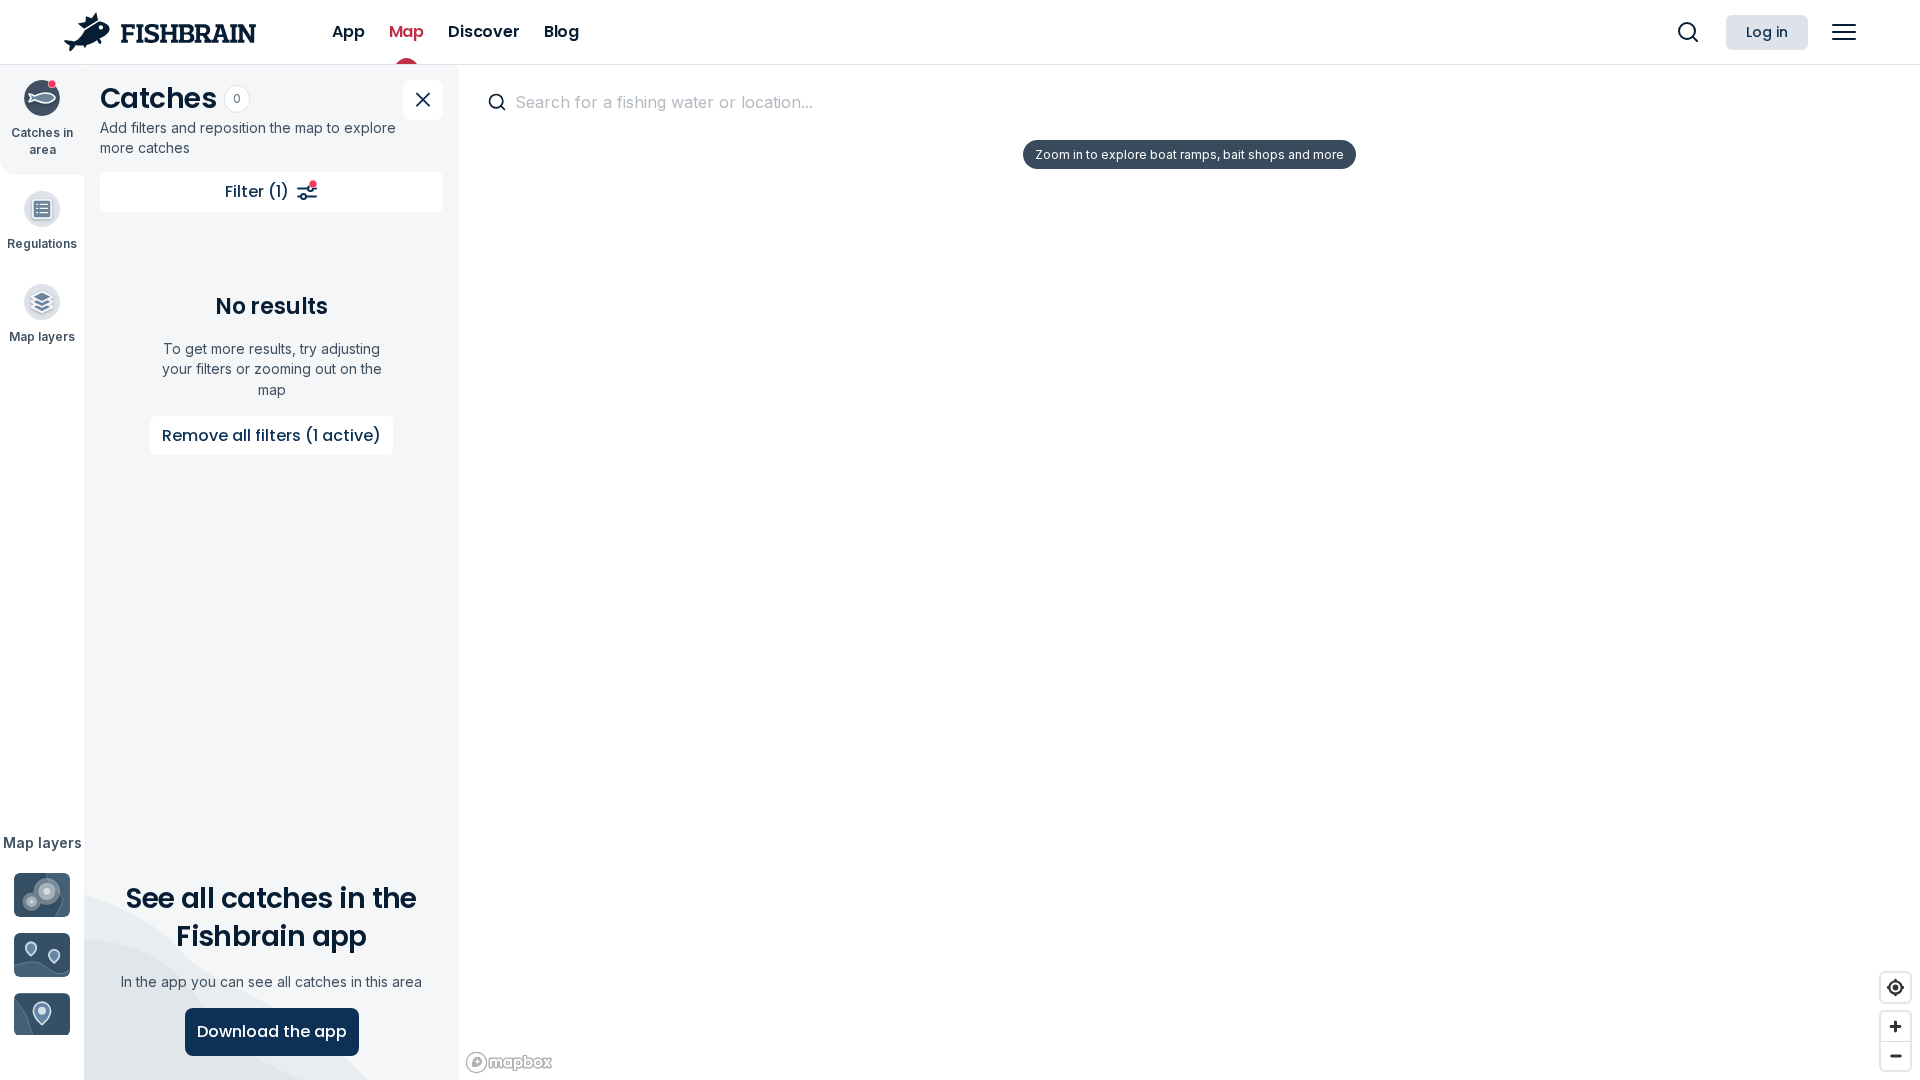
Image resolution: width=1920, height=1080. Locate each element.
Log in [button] (1767, 32)
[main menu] (1844, 32)
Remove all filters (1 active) (271, 435)
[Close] (423, 100)
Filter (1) (257, 191)
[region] (1189, 572)
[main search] (1688, 32)
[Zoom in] (1895, 1026)
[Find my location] (1895, 987)
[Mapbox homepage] (509, 1062)
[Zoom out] (1895, 1055)
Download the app (272, 1031)
